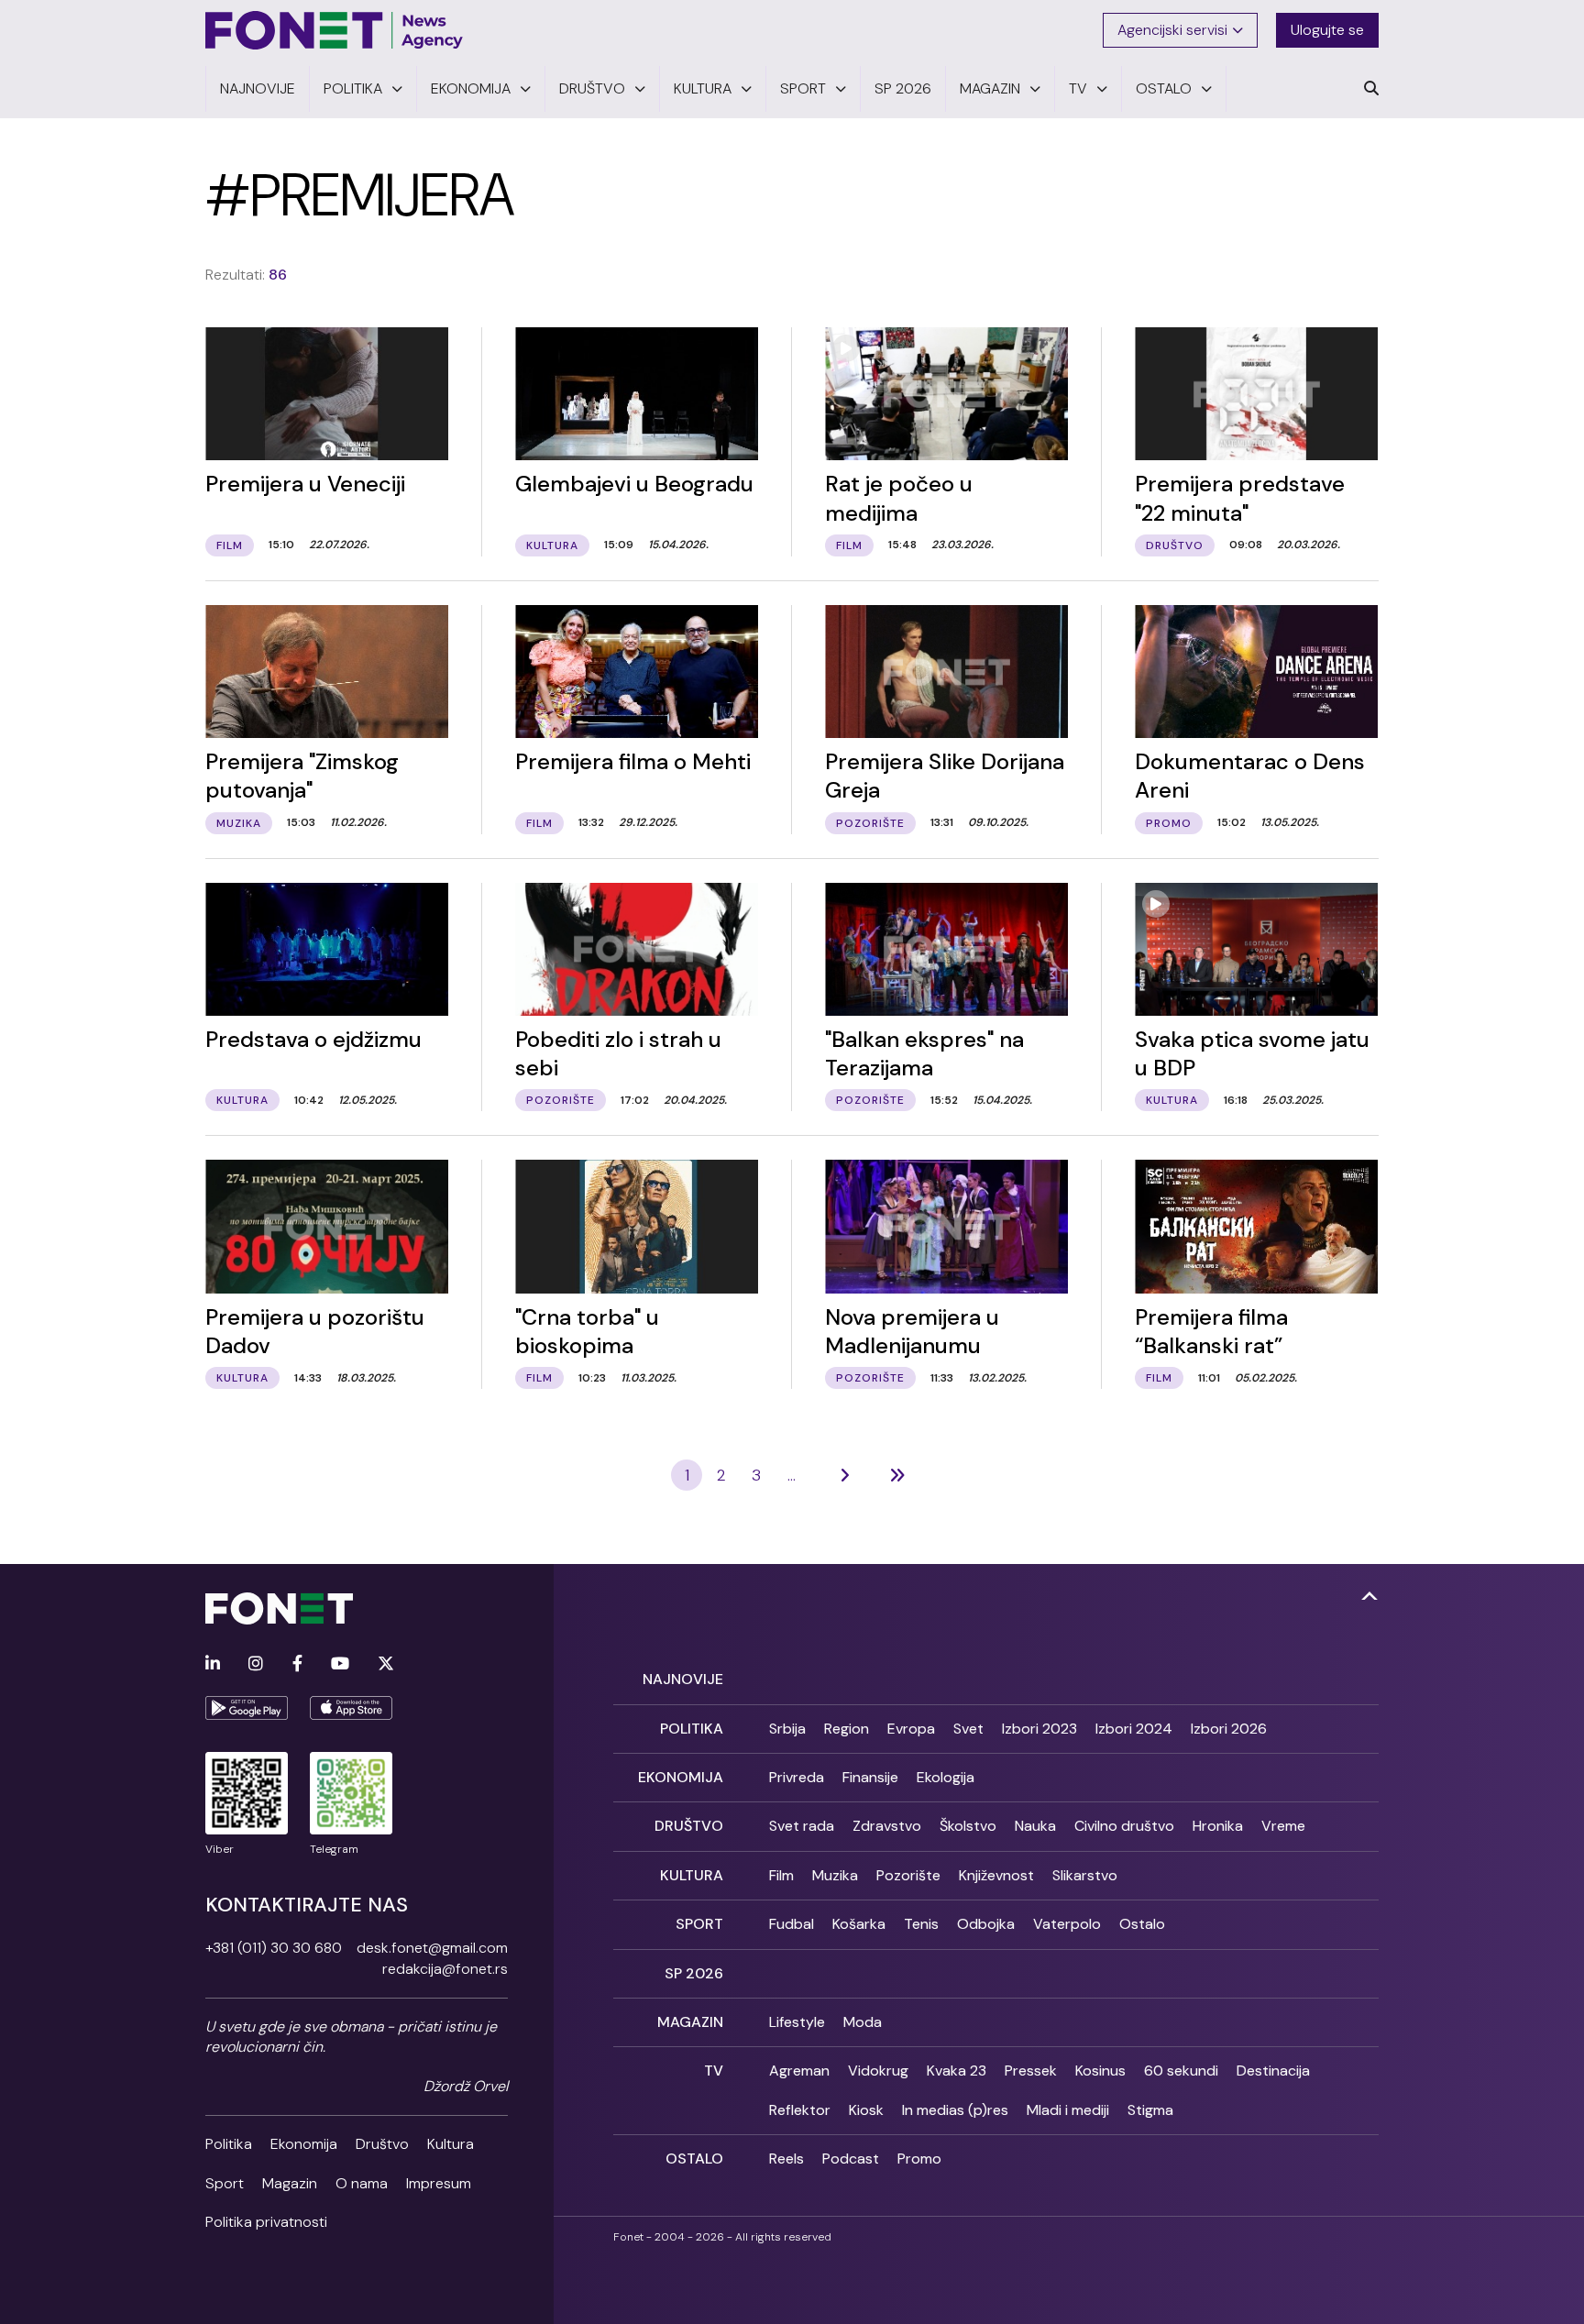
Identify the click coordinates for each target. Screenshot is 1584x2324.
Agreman (799, 2071)
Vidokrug (878, 2071)
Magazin (290, 2183)
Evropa (911, 1729)
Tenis (921, 1924)
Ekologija (946, 1777)
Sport (225, 2183)
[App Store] (351, 1708)
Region (847, 1729)
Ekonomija (304, 2144)
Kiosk (866, 2110)
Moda (863, 2022)
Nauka (1035, 1826)
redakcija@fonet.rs (445, 1969)
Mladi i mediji (1068, 2110)
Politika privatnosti (266, 2222)
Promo (919, 2159)
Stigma (1150, 2110)
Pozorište (908, 1875)
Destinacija (1273, 2071)
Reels (786, 2159)
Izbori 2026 (1229, 1729)
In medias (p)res (955, 2110)
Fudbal (792, 1924)
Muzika (835, 1875)
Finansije (870, 1777)
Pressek (1031, 2071)
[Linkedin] (213, 1664)
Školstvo (968, 1826)
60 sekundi (1181, 2071)
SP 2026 (694, 1973)
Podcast (851, 2159)
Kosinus (1100, 2071)
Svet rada (802, 1826)
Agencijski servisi (1172, 30)
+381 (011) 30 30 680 (274, 1948)
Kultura (451, 2144)
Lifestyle (797, 2022)
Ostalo (1142, 1924)
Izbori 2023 (1039, 1729)
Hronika (1218, 1826)
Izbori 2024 (1134, 1729)
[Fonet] (335, 30)
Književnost (996, 1875)
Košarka (859, 1924)
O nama (362, 2183)
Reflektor (800, 2110)
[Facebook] (297, 1664)
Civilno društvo (1124, 1826)
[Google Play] (247, 1708)
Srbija (787, 1729)
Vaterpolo (1067, 1924)
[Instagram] (256, 1664)
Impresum (439, 2183)
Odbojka (986, 1924)
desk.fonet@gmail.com (432, 1948)
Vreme (1283, 1826)
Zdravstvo (887, 1826)
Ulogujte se (1327, 30)
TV (714, 2071)
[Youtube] (340, 1664)
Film (781, 1875)
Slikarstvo (1085, 1875)
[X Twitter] (386, 1664)
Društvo (382, 2144)
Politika (229, 2144)
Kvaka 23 (957, 2071)
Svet (968, 1729)
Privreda (797, 1777)
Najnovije (683, 1679)
